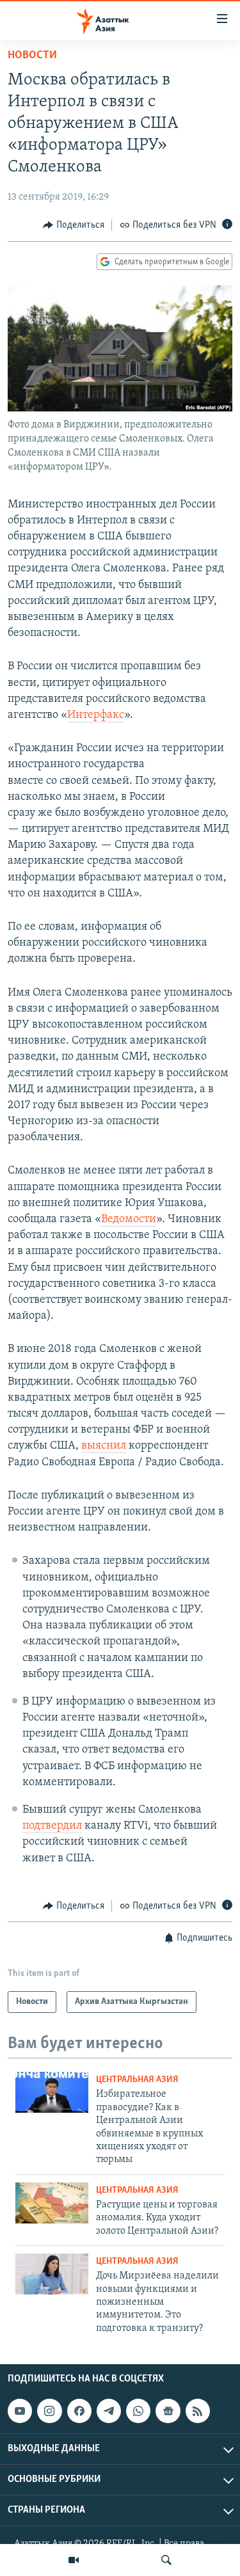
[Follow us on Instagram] (49, 2411)
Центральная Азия (137, 2080)
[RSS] (198, 2411)
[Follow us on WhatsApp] (138, 2411)
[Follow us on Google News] (168, 2411)
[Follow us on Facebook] (79, 2411)
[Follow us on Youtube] (20, 2411)
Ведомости (129, 1220)
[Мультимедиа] (74, 2560)
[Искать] (166, 2560)
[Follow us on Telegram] (109, 2411)
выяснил (104, 1446)
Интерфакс (96, 715)
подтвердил (52, 1826)
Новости (32, 56)
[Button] (74, 225)
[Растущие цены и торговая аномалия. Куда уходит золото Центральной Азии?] (52, 2203)
